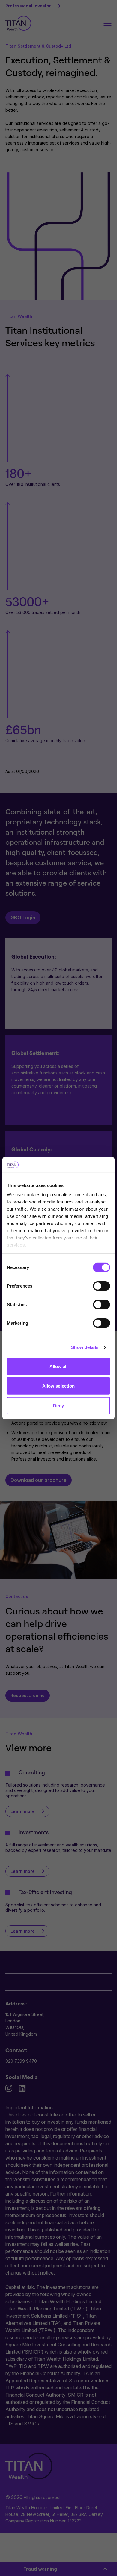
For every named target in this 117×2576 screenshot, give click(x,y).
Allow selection (59, 1386)
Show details (85, 1347)
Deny (58, 1406)
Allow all (59, 1366)
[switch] (102, 1286)
